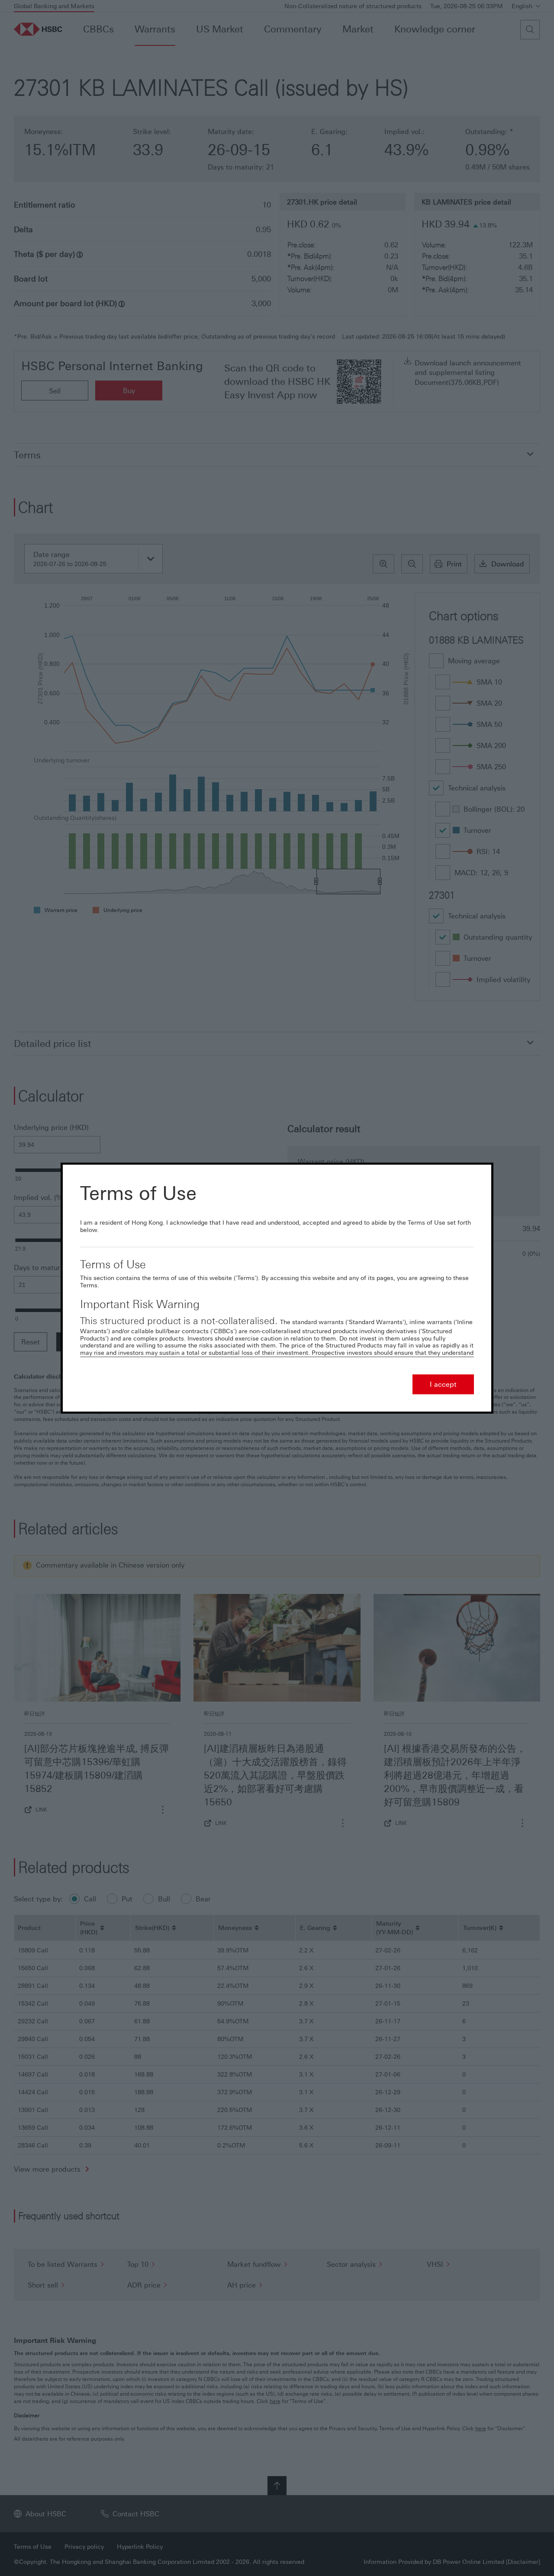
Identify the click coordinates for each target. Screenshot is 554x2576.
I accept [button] (443, 1384)
